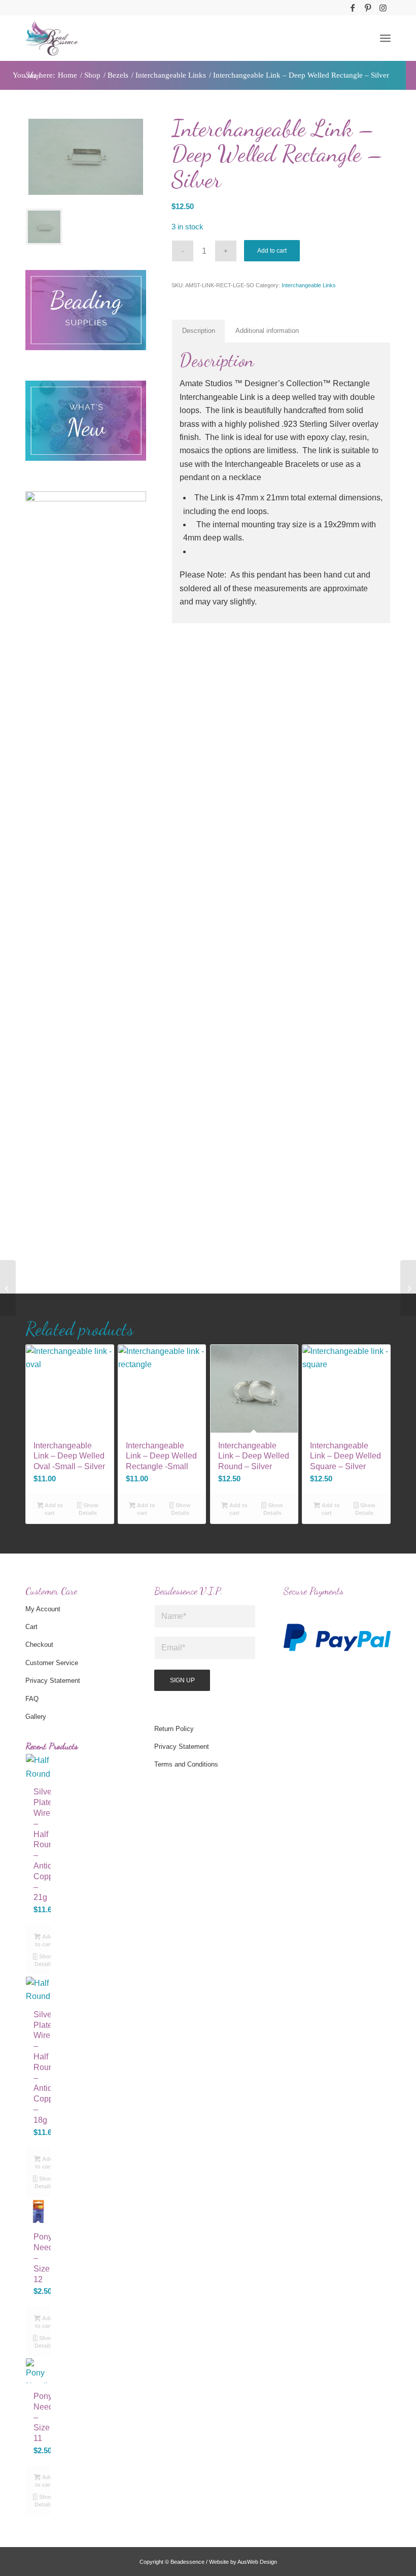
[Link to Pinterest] (368, 8)
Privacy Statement (53, 1681)
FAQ (32, 1699)
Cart (31, 1627)
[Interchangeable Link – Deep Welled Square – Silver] (408, 1288)
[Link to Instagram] (383, 8)
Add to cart (272, 251)
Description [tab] (199, 331)
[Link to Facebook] (352, 8)
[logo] (52, 38)
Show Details (89, 1509)
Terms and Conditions (186, 1764)
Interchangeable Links (309, 285)
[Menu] (385, 38)
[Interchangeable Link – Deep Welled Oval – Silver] (8, 1288)
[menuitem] (385, 38)
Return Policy (174, 1729)
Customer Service (52, 1663)
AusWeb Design (257, 2562)
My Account (43, 1609)
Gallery (36, 1717)
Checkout (39, 1645)
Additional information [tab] (267, 331)
